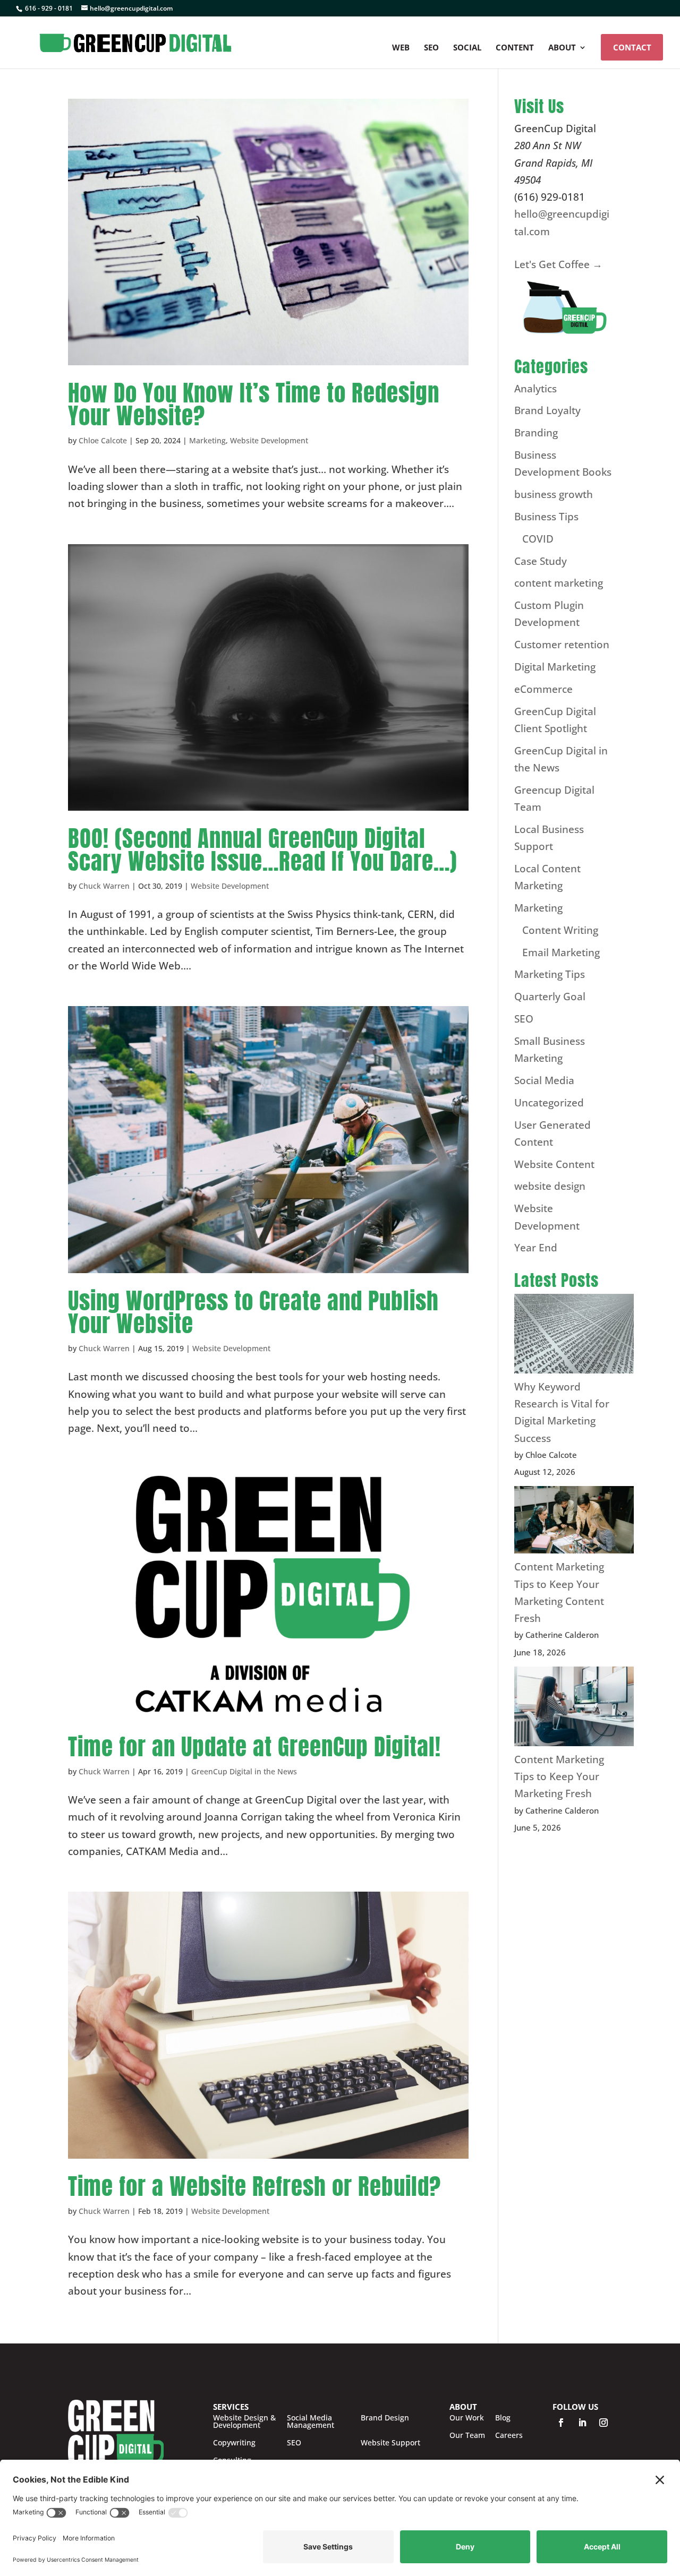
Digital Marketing (555, 667)
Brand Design (385, 2418)
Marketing (207, 440)
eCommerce (543, 689)
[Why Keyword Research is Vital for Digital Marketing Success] (574, 1336)
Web (401, 48)
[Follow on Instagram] (603, 2423)
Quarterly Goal (550, 997)
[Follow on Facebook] (561, 2423)
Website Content (554, 1164)
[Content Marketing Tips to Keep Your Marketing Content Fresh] (574, 1522)
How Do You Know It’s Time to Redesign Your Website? (254, 404)
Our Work (467, 2418)
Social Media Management (311, 2422)
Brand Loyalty (547, 410)
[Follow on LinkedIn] (582, 2423)
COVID (538, 539)
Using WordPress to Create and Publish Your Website (253, 1312)
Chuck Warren (104, 886)
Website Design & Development (244, 2422)
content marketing (559, 583)
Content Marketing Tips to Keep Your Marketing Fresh (559, 1777)
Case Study (541, 561)
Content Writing (560, 930)
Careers (509, 2435)
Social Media (544, 1080)
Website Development (269, 440)
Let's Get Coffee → (558, 264)
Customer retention (562, 645)
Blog (503, 2418)
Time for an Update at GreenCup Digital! (254, 1746)
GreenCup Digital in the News (244, 1771)
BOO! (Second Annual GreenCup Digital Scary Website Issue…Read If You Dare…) (263, 849)
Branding (536, 433)
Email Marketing (561, 952)
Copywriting (234, 2443)
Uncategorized (549, 1103)
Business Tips (546, 517)
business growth (554, 494)
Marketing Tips (550, 974)
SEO (431, 48)
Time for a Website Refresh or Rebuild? (254, 2186)
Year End (536, 1248)
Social (467, 48)
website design (550, 1186)
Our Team (467, 2435)
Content (515, 48)
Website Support (390, 2443)
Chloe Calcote (103, 440)
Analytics (535, 389)
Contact (632, 47)
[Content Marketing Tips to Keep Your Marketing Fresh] (574, 1709)
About (562, 48)
